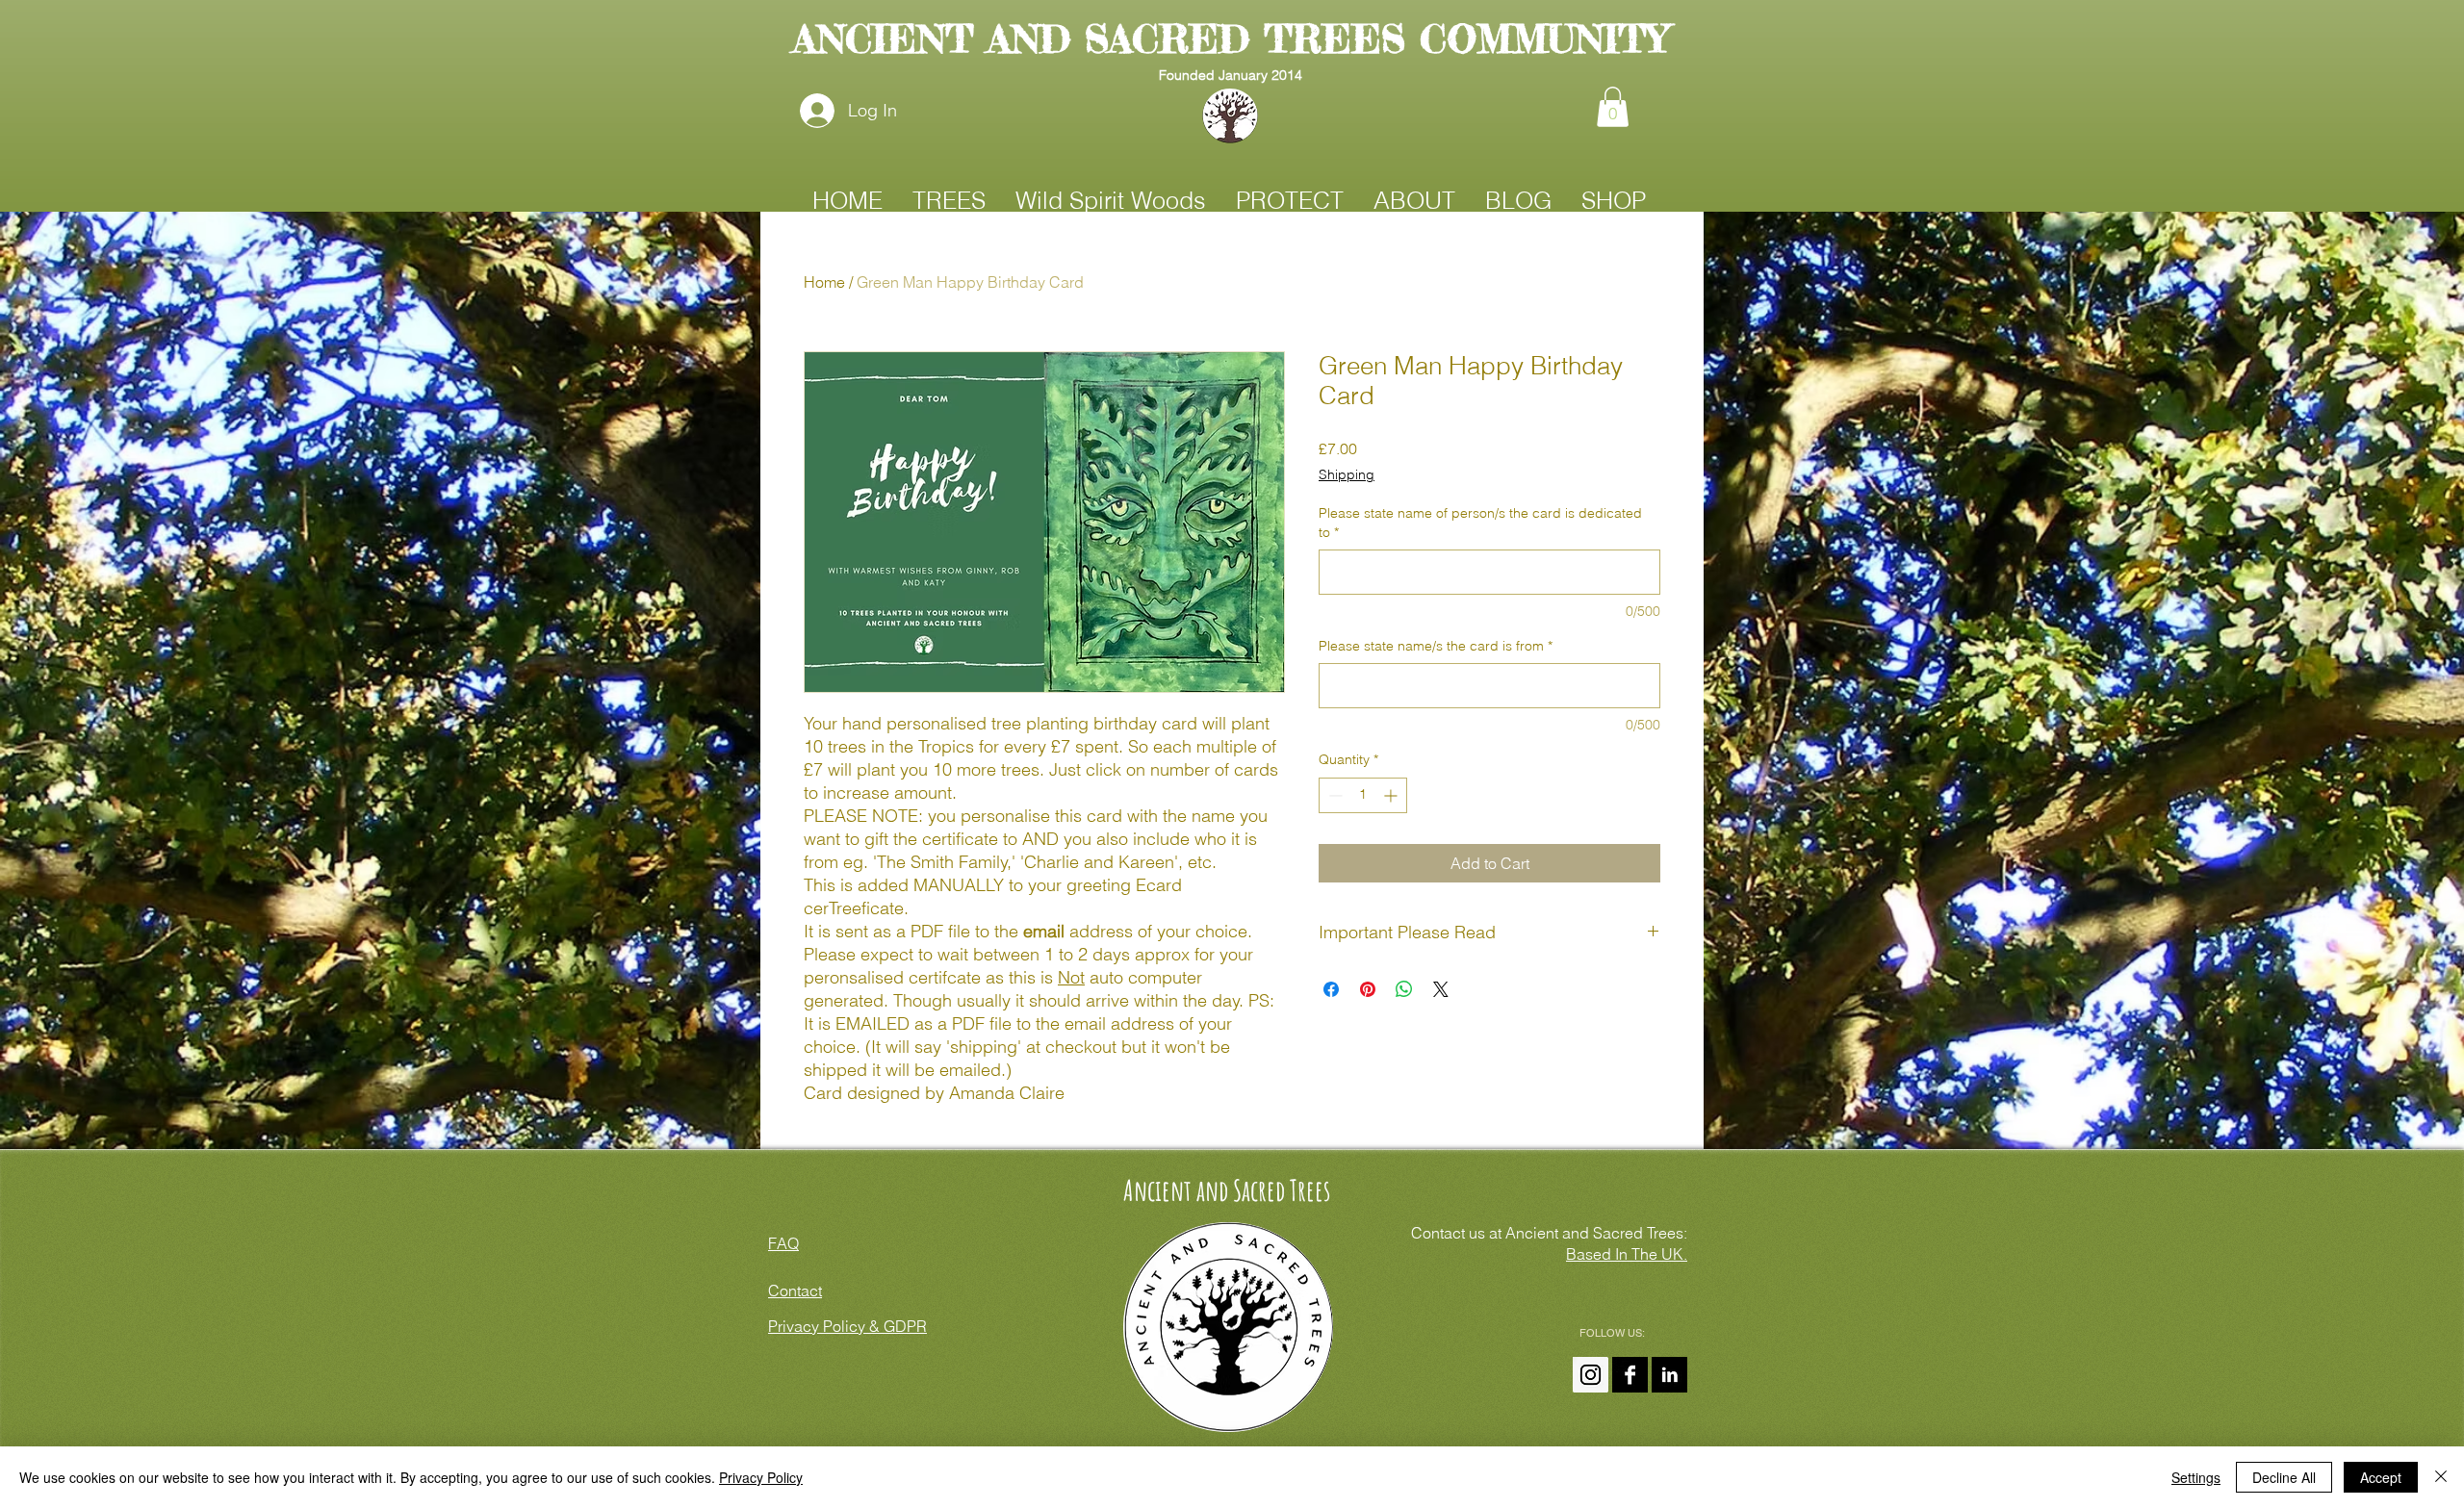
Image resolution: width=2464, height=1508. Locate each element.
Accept (2381, 1477)
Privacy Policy (761, 1477)
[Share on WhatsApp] (1404, 989)
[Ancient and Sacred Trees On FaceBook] (1630, 1375)
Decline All (2284, 1477)
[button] (1613, 107)
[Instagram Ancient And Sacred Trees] (1591, 1375)
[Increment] (1392, 795)
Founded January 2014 (1231, 75)
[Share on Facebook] (1331, 989)
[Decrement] (1334, 795)
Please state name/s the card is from (1436, 646)
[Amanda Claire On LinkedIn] (1669, 1375)
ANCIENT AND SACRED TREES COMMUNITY (1231, 39)
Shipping (1347, 474)
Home (824, 282)
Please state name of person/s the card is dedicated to (1480, 523)
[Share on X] (1441, 989)
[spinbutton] (1363, 795)
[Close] (2441, 1477)
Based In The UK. (1627, 1254)
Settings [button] (2196, 1477)
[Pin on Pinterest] (1368, 989)
